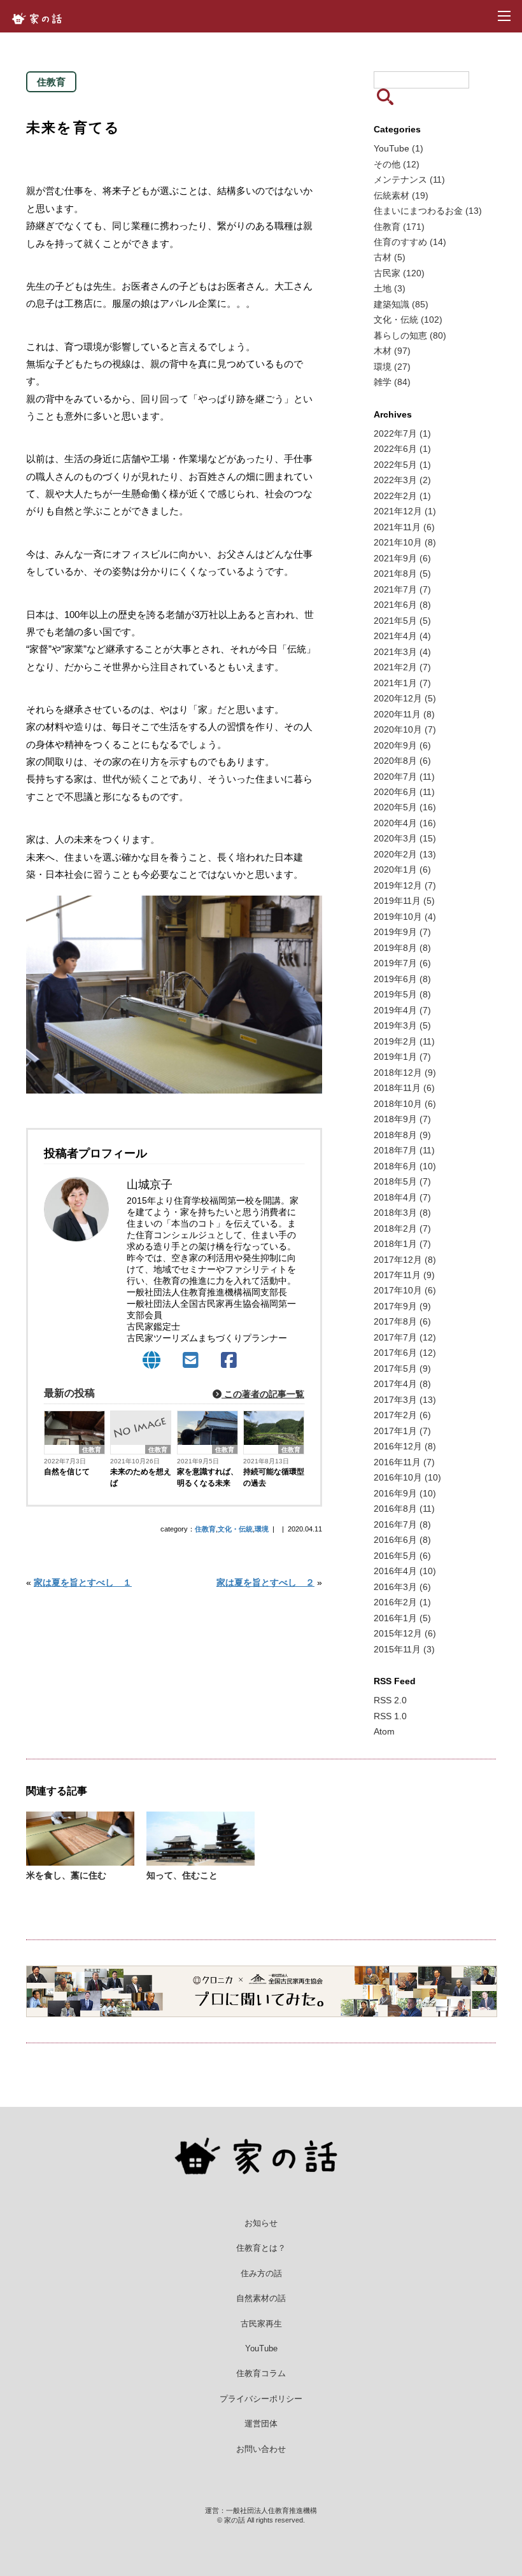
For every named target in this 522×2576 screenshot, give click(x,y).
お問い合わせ (261, 2449)
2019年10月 (405, 917)
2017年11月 (404, 1275)
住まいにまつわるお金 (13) (428, 211)
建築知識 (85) (401, 304)
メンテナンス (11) (409, 179)
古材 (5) (390, 257)
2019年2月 (404, 1041)
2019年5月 (402, 994)
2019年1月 (402, 1057)
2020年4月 (405, 823)
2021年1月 (402, 683)
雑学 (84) (392, 382)
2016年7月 (402, 1524)
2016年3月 (402, 1587)
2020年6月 (404, 792)
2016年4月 (405, 1571)
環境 (262, 1529)
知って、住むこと (182, 1875)
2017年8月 (402, 1321)
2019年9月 (402, 932)
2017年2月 (402, 1415)
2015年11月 (404, 1649)
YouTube (261, 2348)
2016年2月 (402, 1602)
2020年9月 (402, 745)
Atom (384, 1731)
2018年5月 (402, 1181)
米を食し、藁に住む (66, 1875)
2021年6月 (402, 605)
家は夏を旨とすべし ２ (265, 1583)
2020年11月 (404, 714)
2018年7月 (404, 1150)
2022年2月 (402, 496)
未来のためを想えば (141, 1477)
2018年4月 (402, 1197)
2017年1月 (402, 1431)
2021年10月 (405, 542)
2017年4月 (402, 1384)
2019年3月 (402, 1025)
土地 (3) (390, 288)
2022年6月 (402, 449)
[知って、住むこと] (201, 1860)
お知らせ (261, 2223)
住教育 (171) (399, 227)
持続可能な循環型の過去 (274, 1477)
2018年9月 (402, 1119)
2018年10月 (405, 1104)
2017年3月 (405, 1400)
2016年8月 (404, 1509)
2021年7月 (402, 589)
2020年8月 (402, 761)
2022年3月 (402, 480)
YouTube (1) (399, 148)
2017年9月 (402, 1306)
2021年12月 (405, 511)
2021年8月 (402, 574)
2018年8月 (402, 1135)
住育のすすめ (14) (410, 242)
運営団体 (261, 2424)
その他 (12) (397, 164)
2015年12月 (405, 1633)
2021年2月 (402, 667)
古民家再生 (261, 2324)
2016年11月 (404, 1462)
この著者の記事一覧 (263, 1394)
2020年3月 (405, 838)
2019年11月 (404, 901)
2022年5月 (402, 465)
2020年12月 (405, 698)
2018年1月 (402, 1244)
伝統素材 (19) (401, 195)
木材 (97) (392, 351)
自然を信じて (67, 1472)
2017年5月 (402, 1369)
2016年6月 (402, 1540)
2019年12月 (405, 885)
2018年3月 (402, 1213)
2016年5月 (402, 1556)
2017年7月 (405, 1337)
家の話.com (40, 18)
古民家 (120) (399, 273)
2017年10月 (405, 1290)
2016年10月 (407, 1477)
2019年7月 (402, 963)
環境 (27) (392, 367)
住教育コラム (261, 2373)
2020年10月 (405, 729)
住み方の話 (261, 2273)
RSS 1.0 (390, 1716)
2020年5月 (405, 807)
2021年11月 (404, 527)
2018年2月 (402, 1228)
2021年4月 (402, 636)
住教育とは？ (261, 2248)
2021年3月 (402, 652)
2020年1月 (402, 869)
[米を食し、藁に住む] (80, 1860)
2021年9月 (402, 558)
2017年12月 (405, 1260)
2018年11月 (404, 1088)
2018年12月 (405, 1073)
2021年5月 (402, 621)
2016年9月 (405, 1493)
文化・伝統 (235, 1529)
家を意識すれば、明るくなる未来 (208, 1477)
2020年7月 (404, 777)
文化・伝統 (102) (408, 320)
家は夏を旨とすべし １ (83, 1583)
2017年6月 (405, 1353)
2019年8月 (402, 948)
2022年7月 (402, 433)
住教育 (92, 1450)
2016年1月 (402, 1618)
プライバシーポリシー (261, 2399)
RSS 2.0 (390, 1700)
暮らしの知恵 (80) (410, 335)
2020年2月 (405, 854)
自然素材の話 (261, 2298)
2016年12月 (405, 1446)
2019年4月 (402, 1010)
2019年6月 (402, 979)
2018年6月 (405, 1166)
